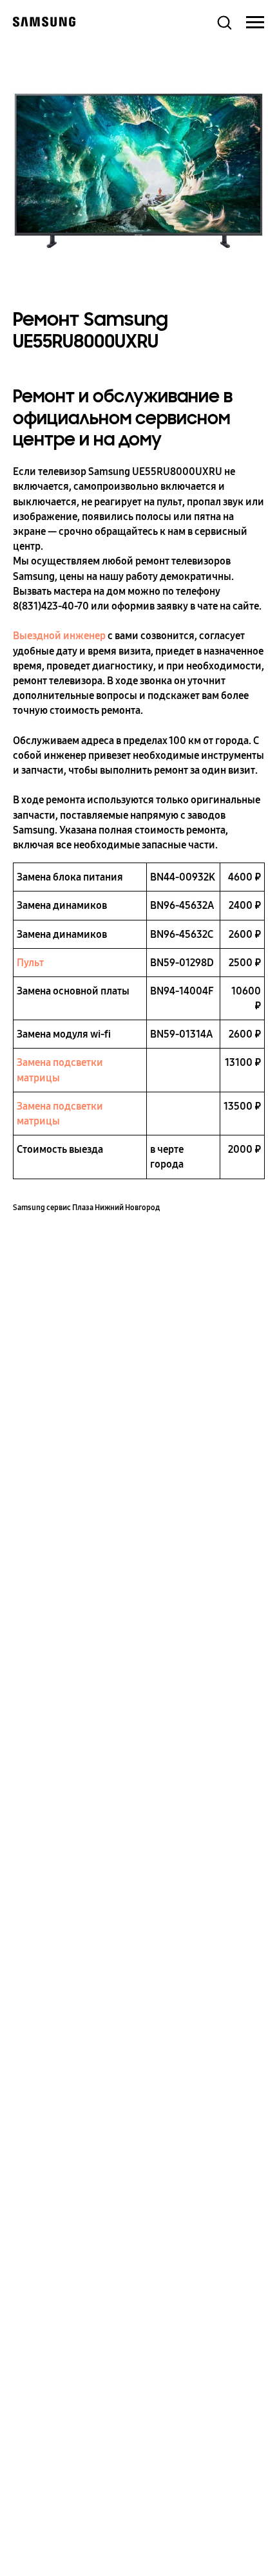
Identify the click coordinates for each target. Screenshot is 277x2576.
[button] (224, 22)
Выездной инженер (59, 636)
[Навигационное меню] (255, 23)
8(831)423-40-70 (51, 606)
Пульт (30, 963)
